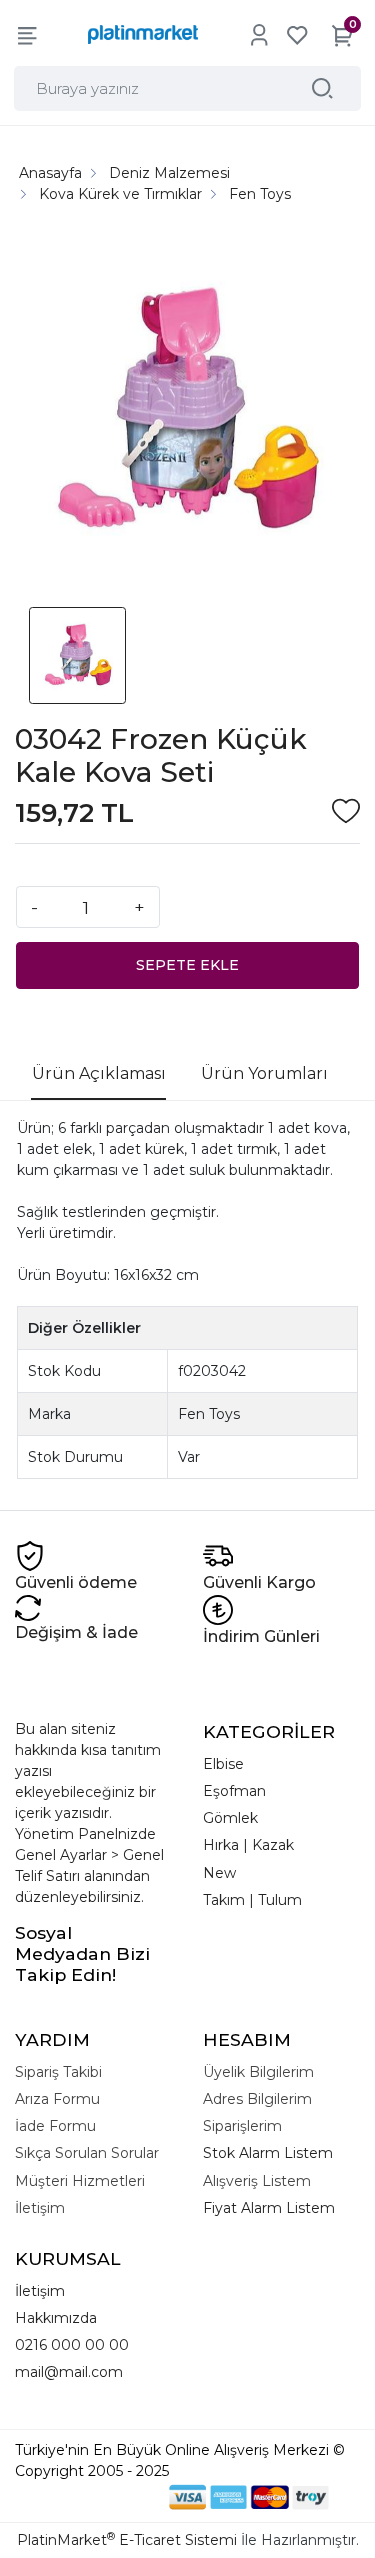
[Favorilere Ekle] (346, 813)
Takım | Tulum (252, 1900)
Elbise (223, 1764)
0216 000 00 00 (72, 2345)
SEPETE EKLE (187, 965)
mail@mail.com (69, 2372)
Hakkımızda (56, 2318)
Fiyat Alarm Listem (269, 2208)
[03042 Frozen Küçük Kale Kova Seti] (187, 412)
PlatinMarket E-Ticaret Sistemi (127, 2540)
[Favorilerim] (297, 35)
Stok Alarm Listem (268, 2153)
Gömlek (230, 1818)
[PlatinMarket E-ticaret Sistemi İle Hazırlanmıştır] (100, 2497)
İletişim (40, 2291)
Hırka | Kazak (248, 1845)
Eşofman (234, 1791)
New (219, 1873)
